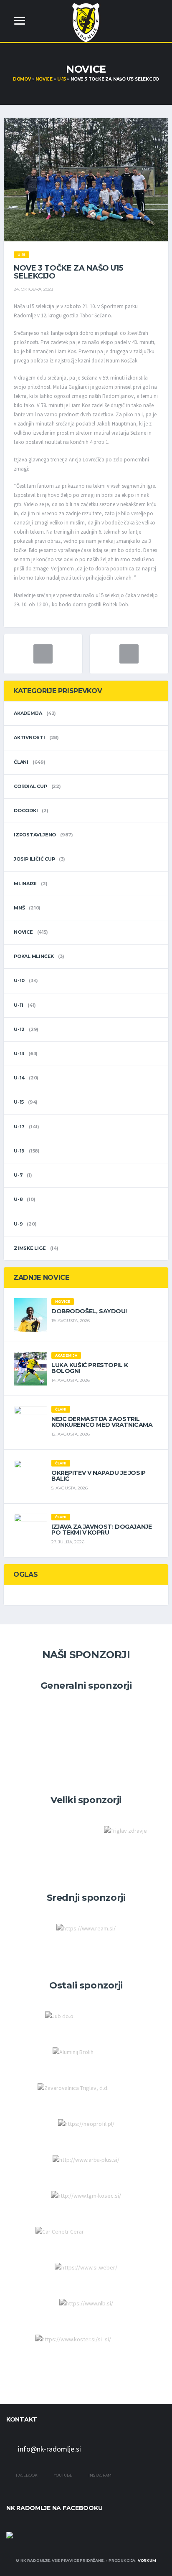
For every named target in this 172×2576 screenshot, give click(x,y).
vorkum (147, 2560)
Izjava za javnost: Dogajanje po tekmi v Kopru (101, 1530)
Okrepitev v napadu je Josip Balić (99, 1476)
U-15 (61, 79)
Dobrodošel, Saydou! (89, 1311)
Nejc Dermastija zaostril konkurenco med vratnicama (102, 1422)
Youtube (63, 2475)
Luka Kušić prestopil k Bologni (90, 1368)
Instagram (100, 2475)
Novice (44, 79)
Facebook (26, 2475)
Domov (22, 79)
